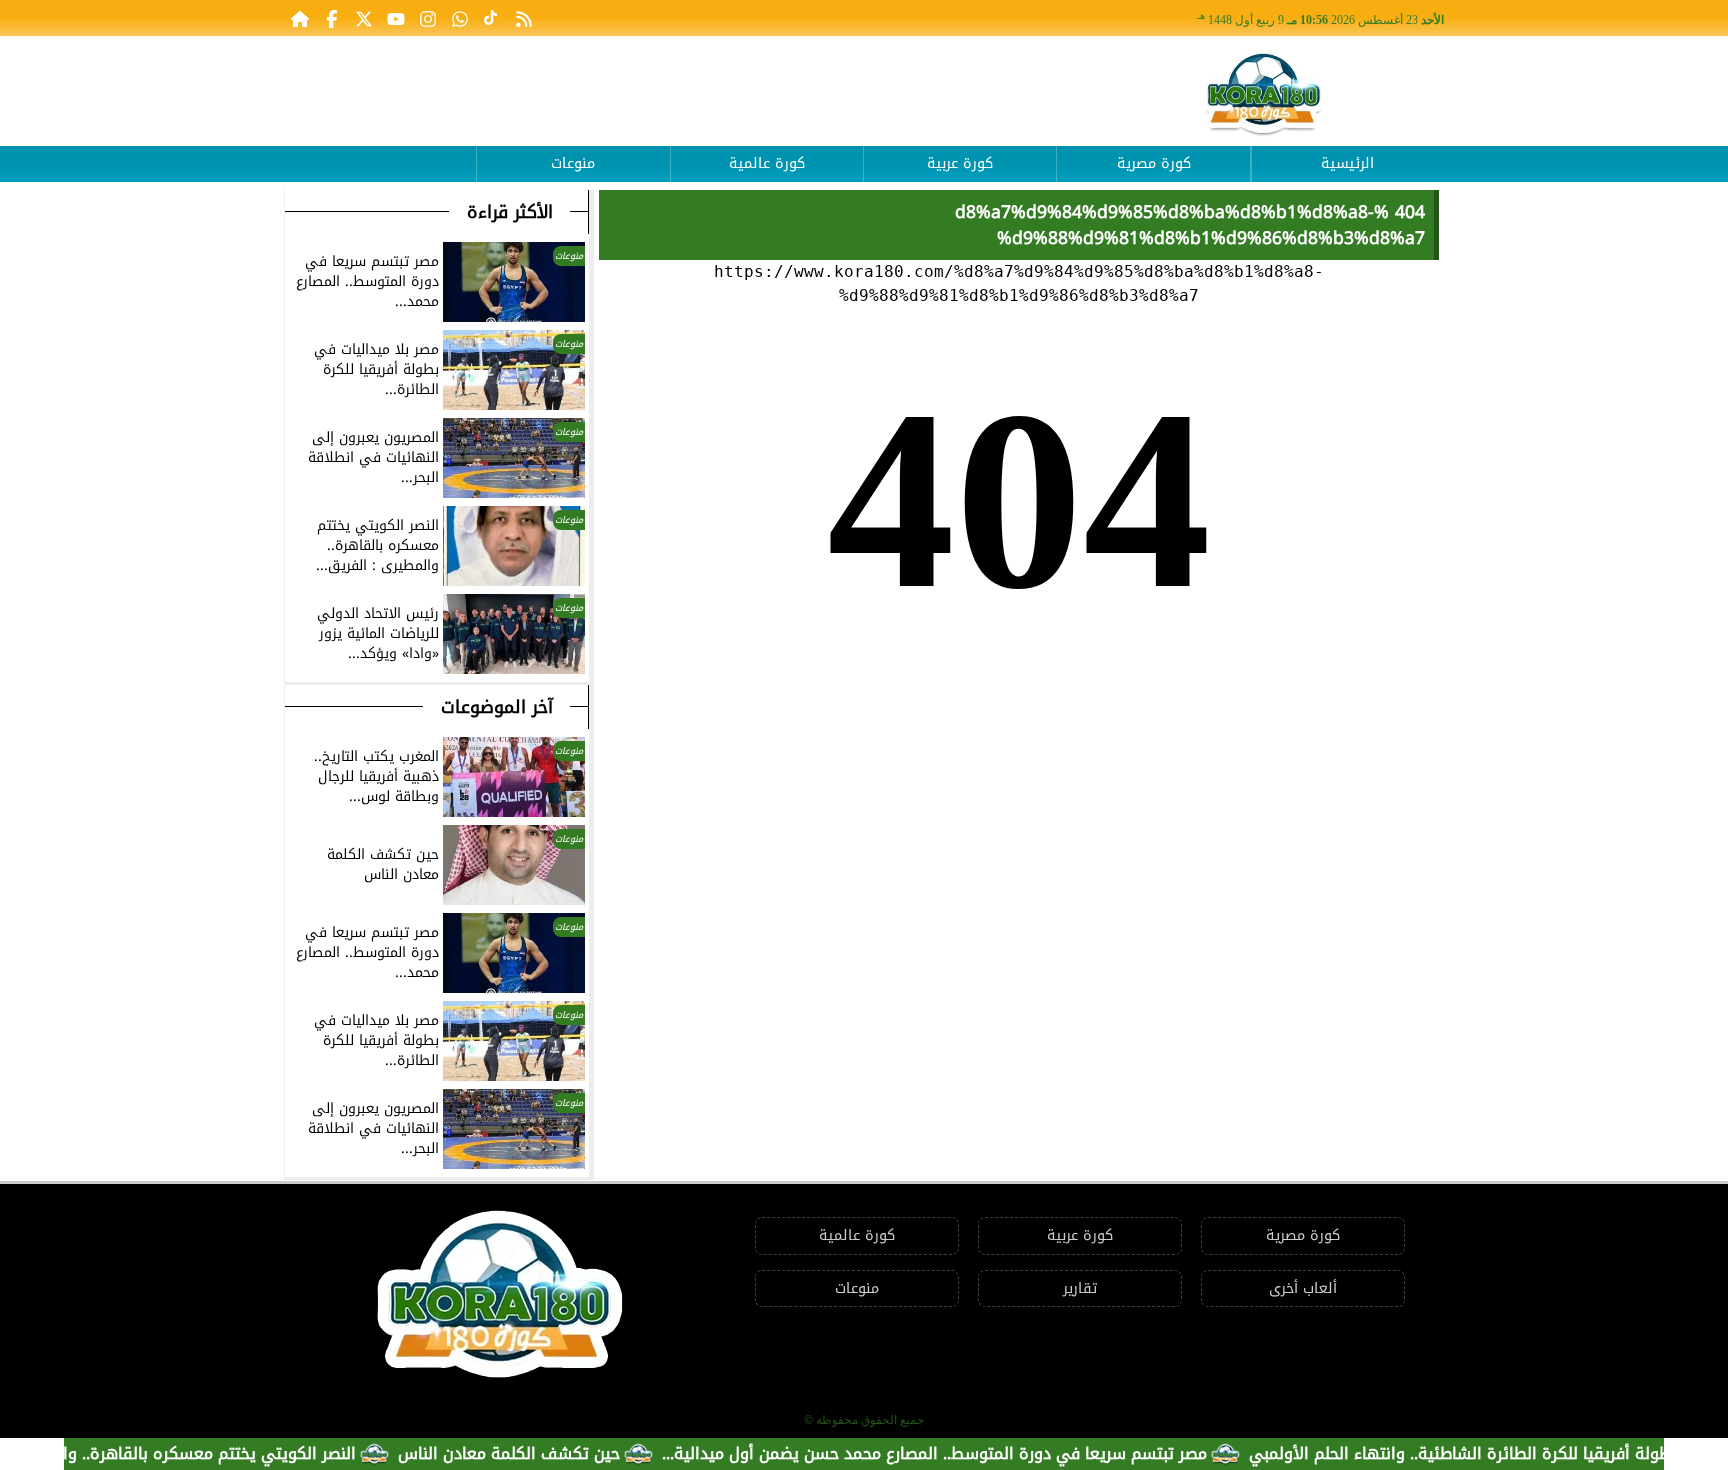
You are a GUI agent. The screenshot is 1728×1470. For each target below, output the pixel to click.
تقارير (1080, 1288)
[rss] (524, 18)
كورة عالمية (767, 163)
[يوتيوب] (396, 18)
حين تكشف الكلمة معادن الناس (549, 1453)
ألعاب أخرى (1303, 1288)
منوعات (573, 163)
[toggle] (380, 149)
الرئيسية (1347, 163)
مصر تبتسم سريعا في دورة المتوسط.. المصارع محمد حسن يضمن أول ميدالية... (974, 1453)
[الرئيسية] (300, 18)
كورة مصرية (1154, 163)
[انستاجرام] (428, 18)
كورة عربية (960, 163)
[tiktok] (492, 18)
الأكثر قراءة (510, 212)
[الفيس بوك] (332, 18)
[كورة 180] (1264, 95)
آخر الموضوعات (497, 707)
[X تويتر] (364, 18)
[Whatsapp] (460, 18)
